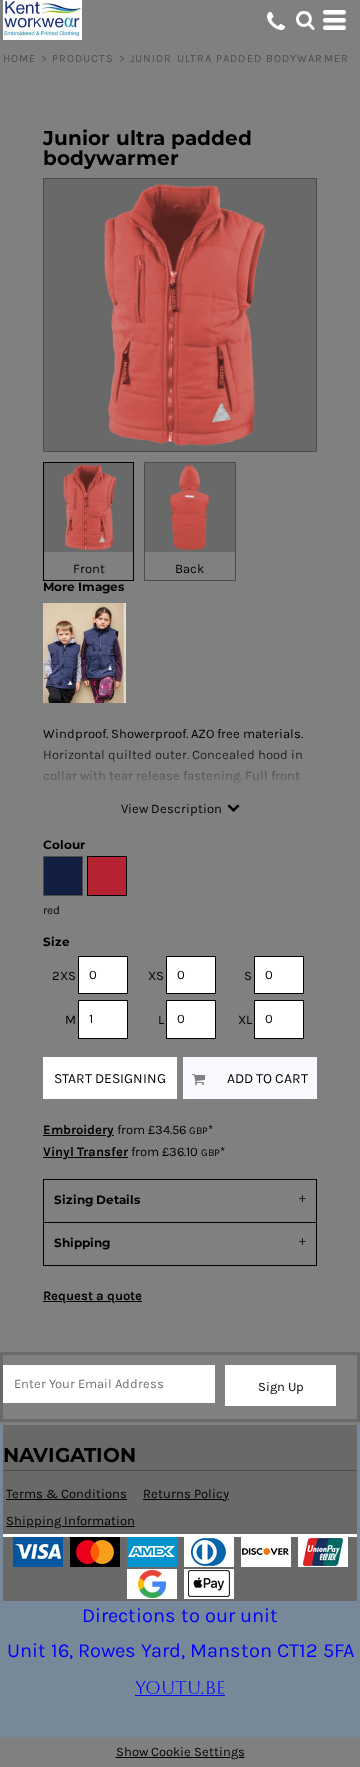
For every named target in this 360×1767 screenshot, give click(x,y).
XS (156, 975)
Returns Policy (186, 1493)
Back (189, 568)
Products (83, 58)
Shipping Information (70, 1520)
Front (89, 568)
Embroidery (78, 1129)
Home (19, 58)
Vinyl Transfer (85, 1151)
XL (245, 1019)
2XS (64, 975)
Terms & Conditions (66, 1493)
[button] (305, 20)
